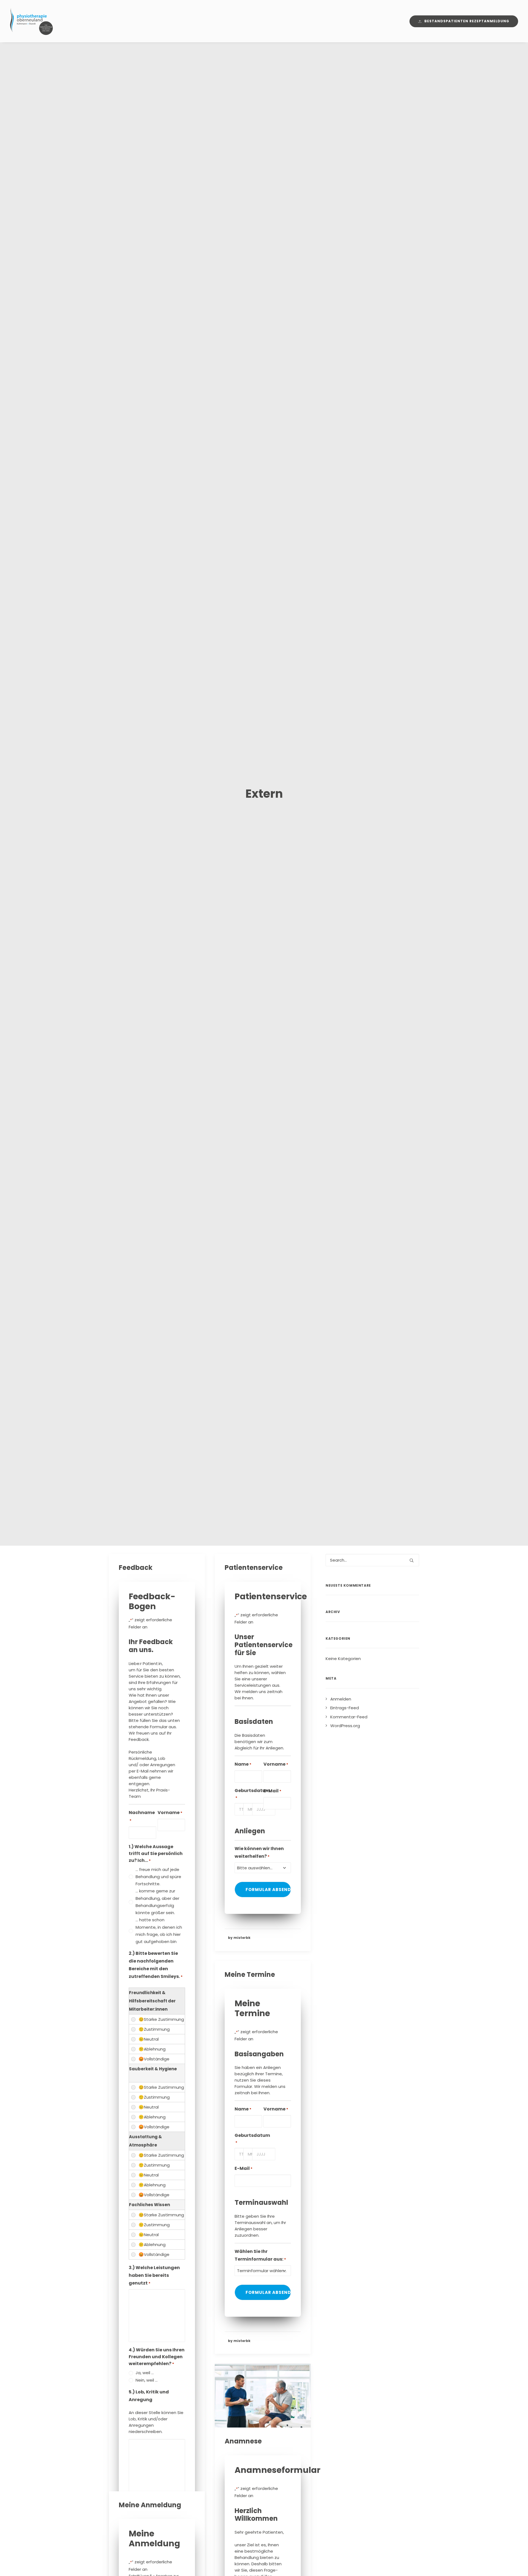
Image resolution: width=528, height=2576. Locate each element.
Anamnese (243, 2441)
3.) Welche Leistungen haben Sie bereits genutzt (154, 2275)
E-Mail (272, 1791)
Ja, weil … (145, 2373)
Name (243, 1764)
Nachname (142, 1816)
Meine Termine (250, 1974)
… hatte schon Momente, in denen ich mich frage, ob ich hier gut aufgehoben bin (159, 1931)
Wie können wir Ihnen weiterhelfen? (259, 1852)
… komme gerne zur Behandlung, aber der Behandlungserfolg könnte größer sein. (157, 1902)
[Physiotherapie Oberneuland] (31, 21)
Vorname (170, 1813)
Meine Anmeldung (150, 2505)
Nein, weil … (147, 2380)
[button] (263, 2396)
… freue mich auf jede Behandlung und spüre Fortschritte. (158, 1877)
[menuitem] (464, 21)
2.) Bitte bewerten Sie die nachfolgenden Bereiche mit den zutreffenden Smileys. (156, 1965)
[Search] (372, 1560)
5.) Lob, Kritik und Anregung (149, 2396)
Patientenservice (254, 1568)
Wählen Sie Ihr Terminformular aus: (260, 2255)
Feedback (136, 1568)
